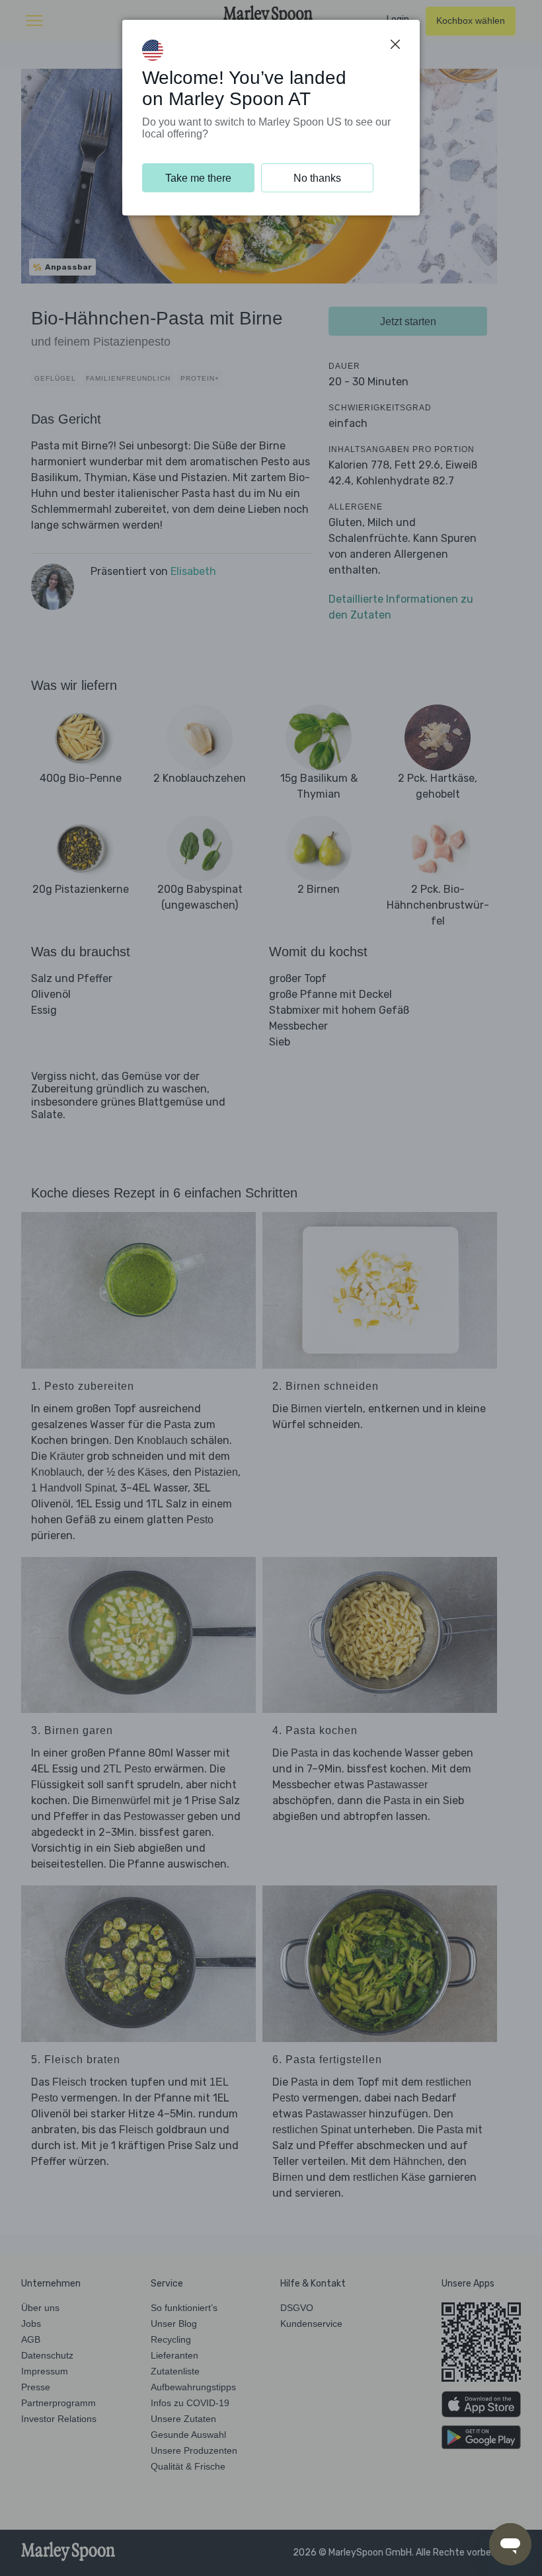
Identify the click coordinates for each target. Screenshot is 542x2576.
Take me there (198, 178)
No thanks (317, 178)
